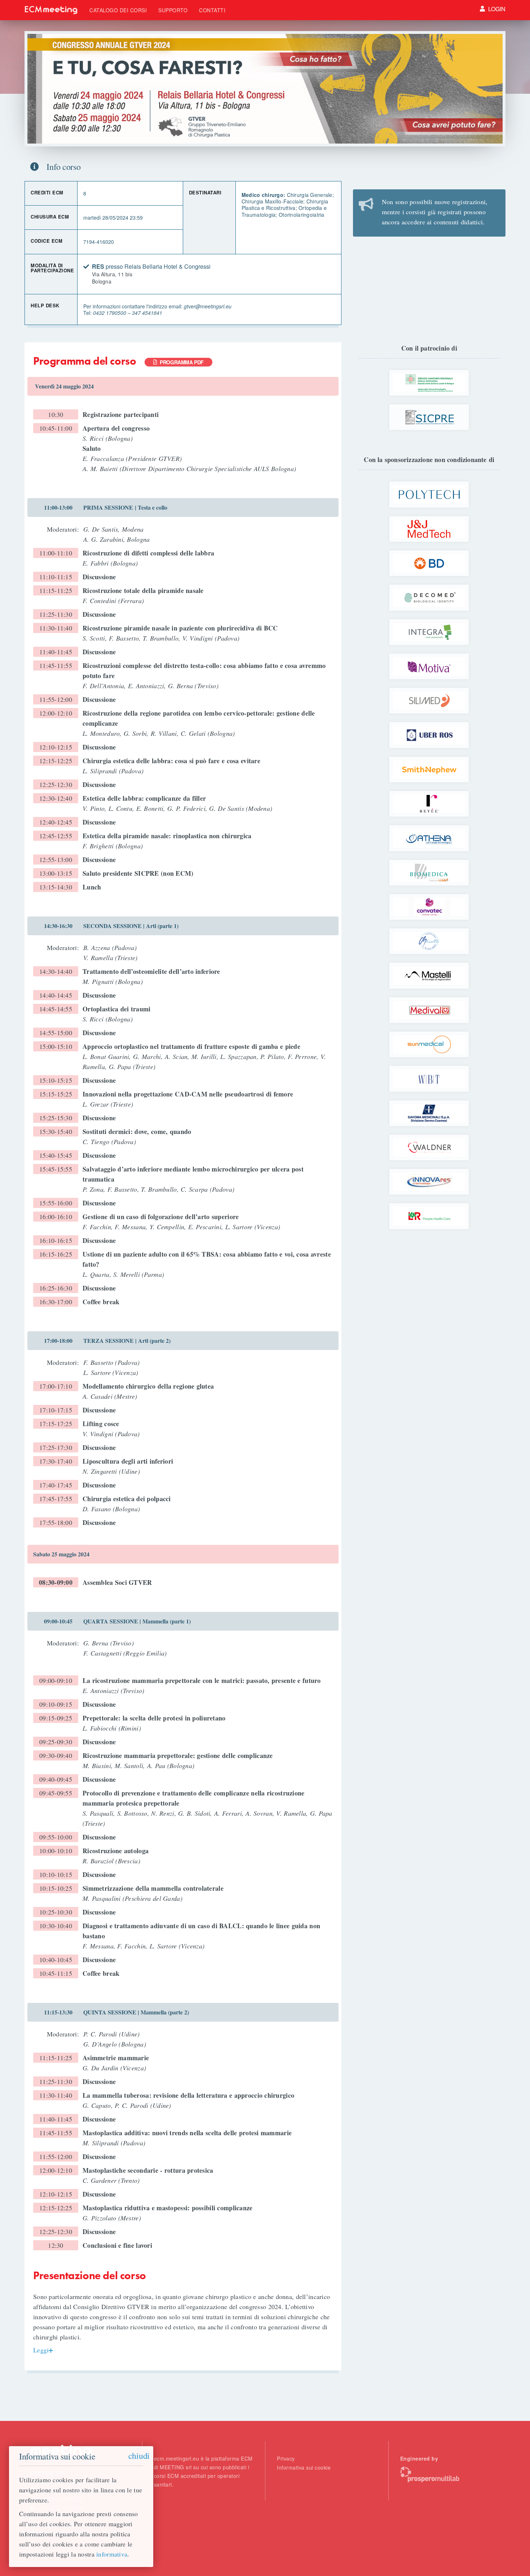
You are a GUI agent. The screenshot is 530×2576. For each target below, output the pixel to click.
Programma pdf (180, 362)
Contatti (212, 10)
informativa (112, 2554)
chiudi (139, 2456)
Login (496, 9)
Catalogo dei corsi (118, 10)
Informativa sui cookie (304, 2467)
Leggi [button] (41, 2350)
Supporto (173, 10)
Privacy (286, 2458)
